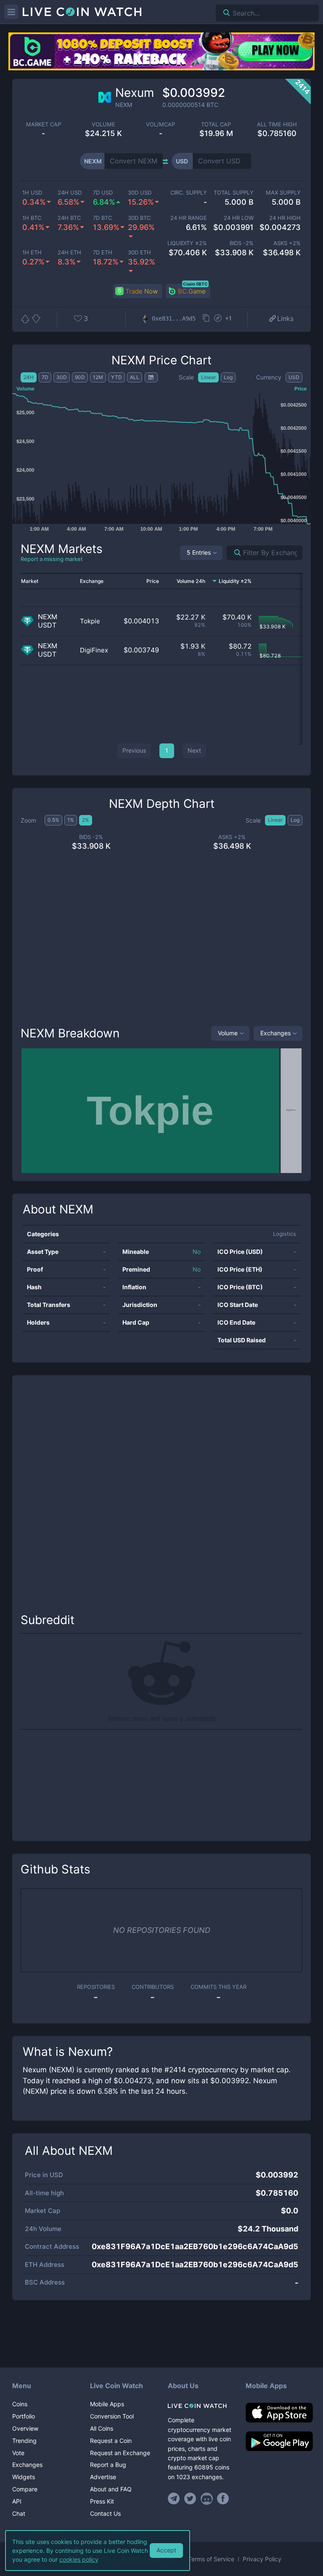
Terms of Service (211, 2559)
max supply (283, 193)
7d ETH (103, 253)
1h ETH (32, 253)
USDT (47, 625)
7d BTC (102, 218)
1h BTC (32, 218)
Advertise (103, 2477)
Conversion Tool (112, 2416)
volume (103, 124)
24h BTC (69, 218)
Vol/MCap (160, 124)
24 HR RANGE (189, 218)
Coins (20, 2404)
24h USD (70, 193)
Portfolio (24, 2416)
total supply (234, 193)
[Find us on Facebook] (223, 2499)
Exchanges (275, 1033)
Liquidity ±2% (187, 243)
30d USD (140, 193)
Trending (24, 2441)
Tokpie (90, 621)
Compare (25, 2489)
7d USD (103, 193)
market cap (44, 124)
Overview (25, 2428)
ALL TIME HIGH (277, 124)
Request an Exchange (120, 2453)
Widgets (24, 2477)
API (17, 2501)
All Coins (102, 2428)
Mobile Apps (107, 2404)
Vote (18, 2453)
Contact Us (105, 2513)
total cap (216, 124)
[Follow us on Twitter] (190, 2499)
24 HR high (285, 218)
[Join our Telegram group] (175, 2499)
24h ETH (69, 253)
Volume (228, 1033)
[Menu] (11, 12)
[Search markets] (234, 553)
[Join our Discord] (207, 2499)
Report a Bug (108, 2465)
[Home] (200, 2406)
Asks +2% (287, 243)
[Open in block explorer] (218, 319)
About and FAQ (111, 2489)
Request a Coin (111, 2441)
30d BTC (139, 218)
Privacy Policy (262, 2559)
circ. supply (189, 193)
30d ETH (139, 253)
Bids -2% (242, 243)
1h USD (32, 193)
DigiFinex (94, 650)
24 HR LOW (239, 218)
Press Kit (102, 2501)
